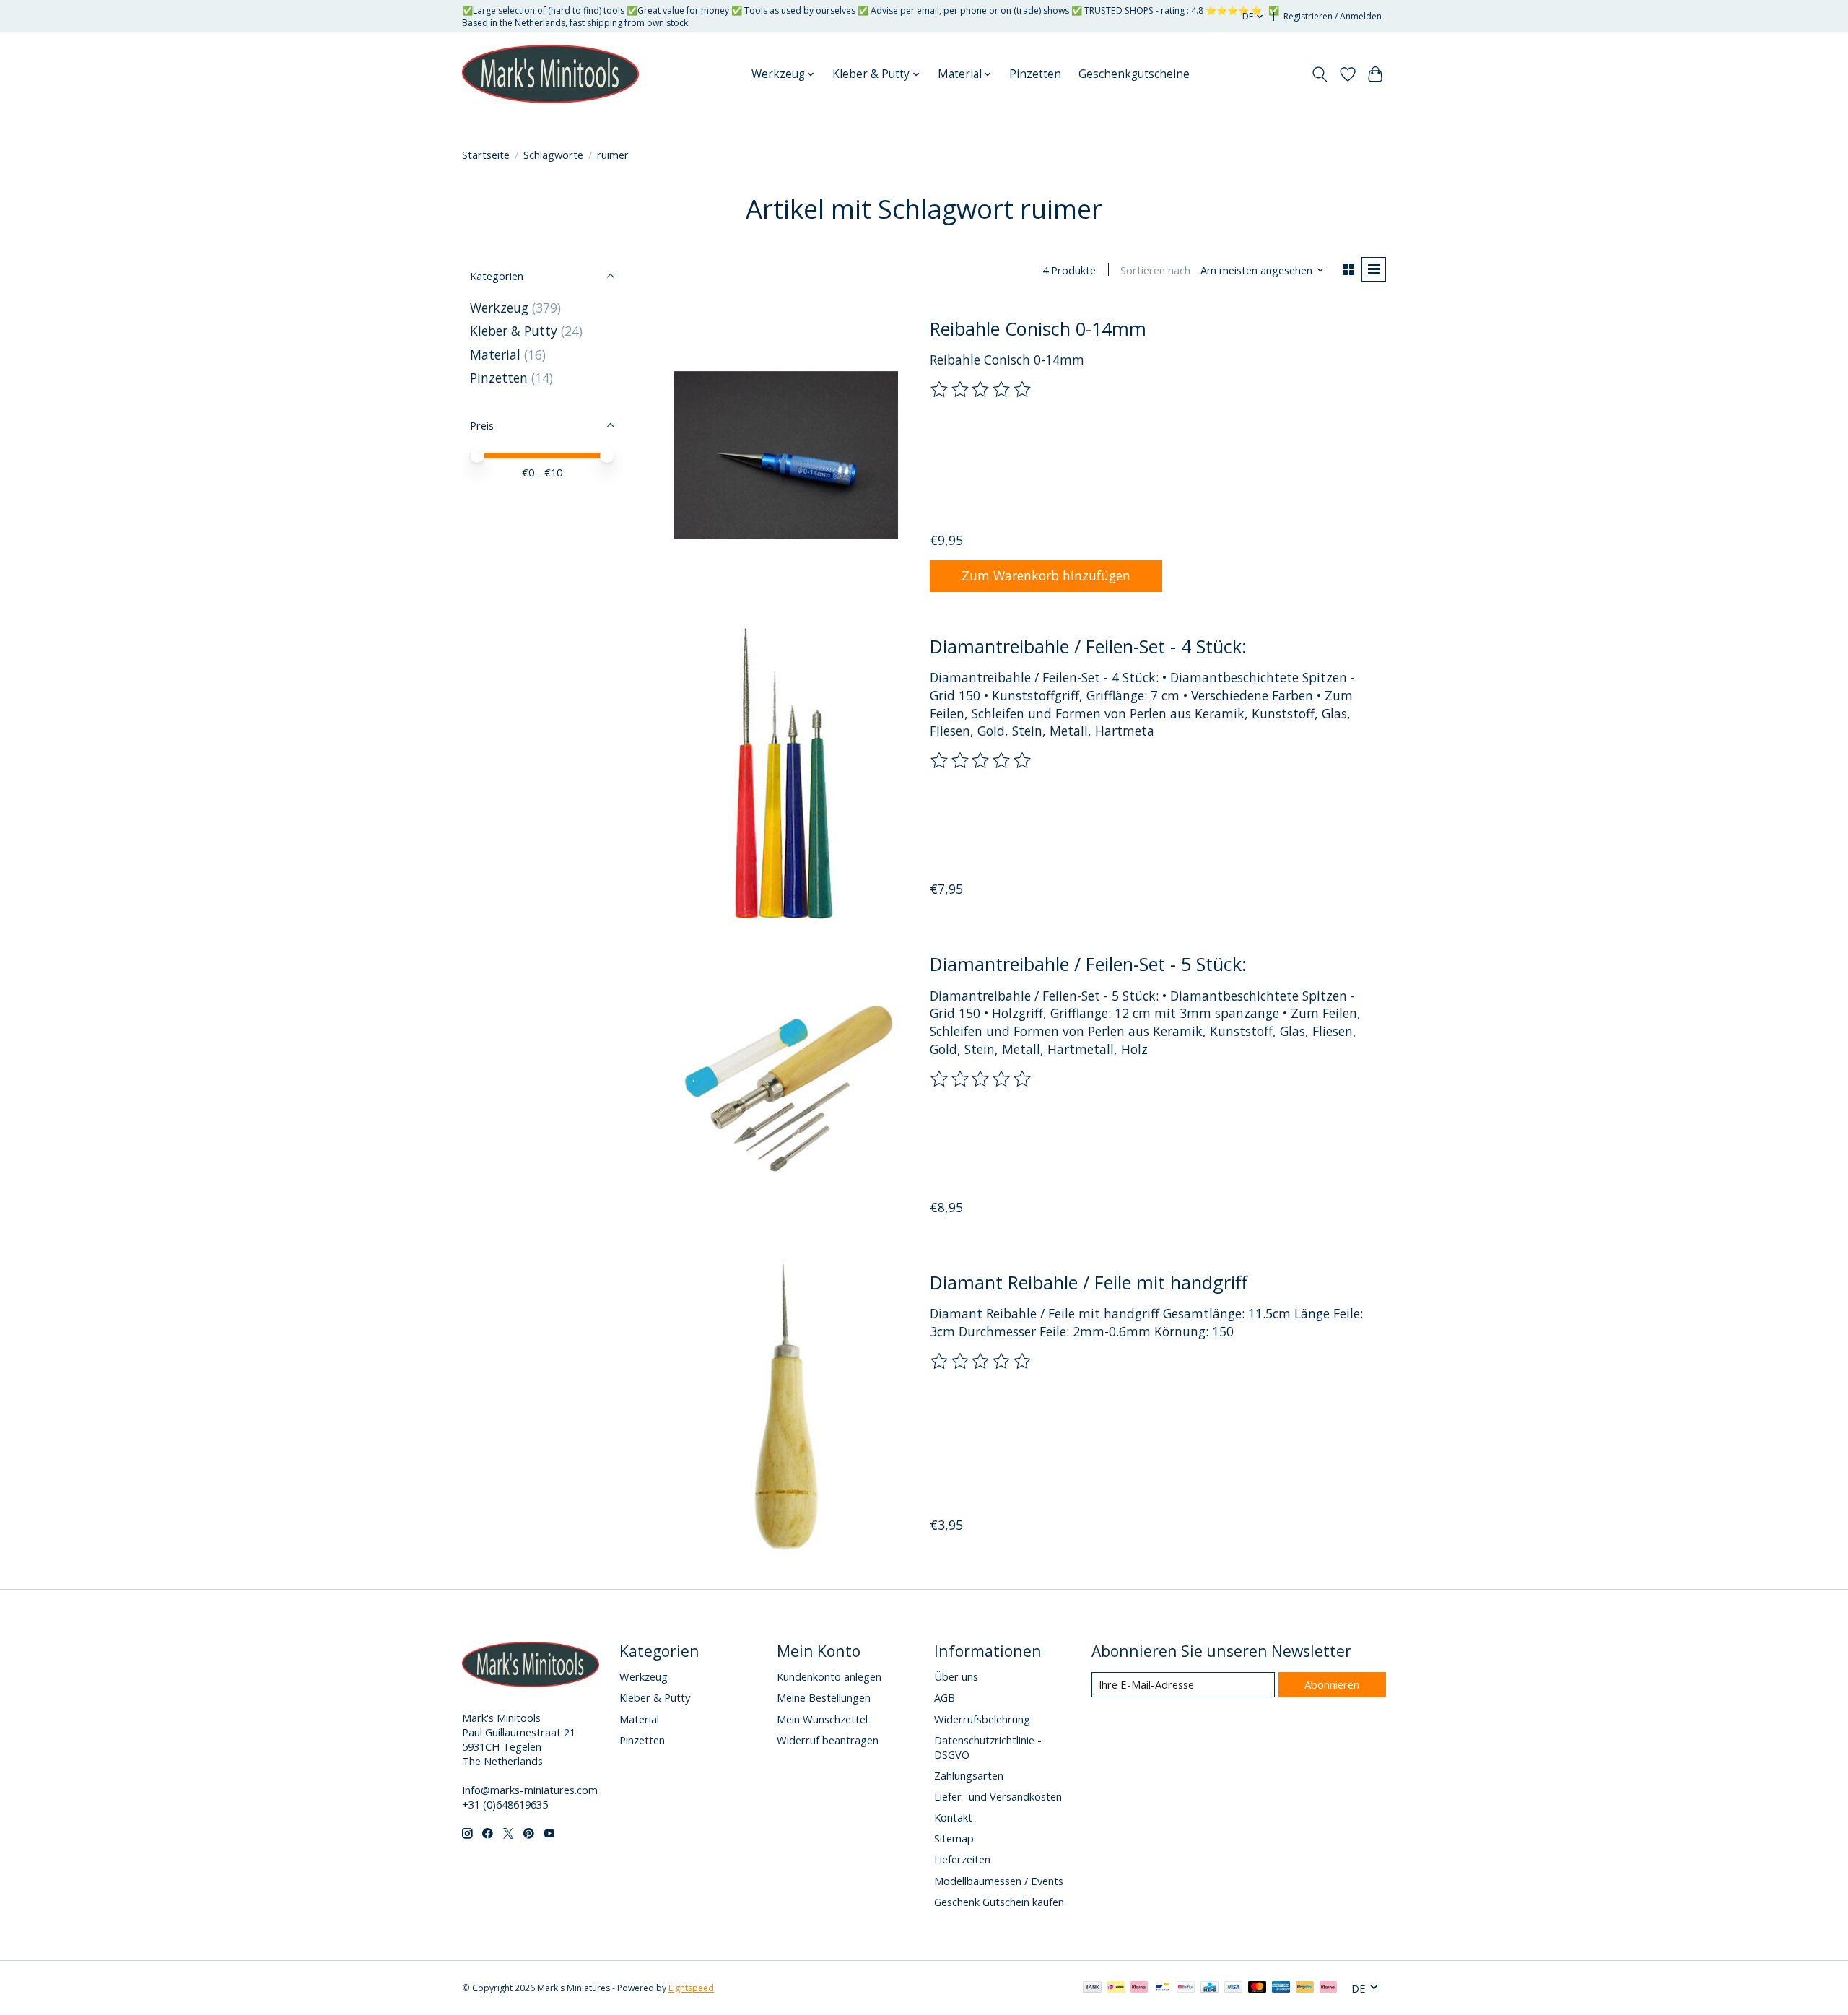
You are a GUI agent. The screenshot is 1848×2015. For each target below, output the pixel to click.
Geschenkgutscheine (1134, 74)
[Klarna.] (1328, 1988)
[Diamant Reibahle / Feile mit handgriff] (786, 1408)
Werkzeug (501, 308)
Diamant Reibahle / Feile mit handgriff (1089, 1282)
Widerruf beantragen (828, 1740)
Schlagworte (553, 155)
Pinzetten (1035, 74)
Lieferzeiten (962, 1859)
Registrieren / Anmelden (1333, 16)
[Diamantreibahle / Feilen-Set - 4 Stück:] (786, 773)
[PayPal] (1305, 1988)
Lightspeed (691, 1988)
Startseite (486, 155)
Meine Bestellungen (824, 1697)
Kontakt (953, 1817)
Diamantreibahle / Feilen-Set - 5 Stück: (1088, 964)
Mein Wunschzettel (822, 1719)
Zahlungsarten (969, 1775)
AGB (945, 1697)
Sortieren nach (1155, 270)
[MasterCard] (1258, 1988)
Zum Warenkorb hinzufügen (1046, 575)
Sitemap (954, 1838)
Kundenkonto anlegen (829, 1676)
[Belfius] (1186, 1988)
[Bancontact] (1163, 1988)
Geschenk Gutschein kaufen (999, 1902)
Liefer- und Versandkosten (998, 1796)
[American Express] (1281, 1988)
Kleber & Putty (514, 331)
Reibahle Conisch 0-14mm (1038, 328)
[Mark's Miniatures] (550, 74)
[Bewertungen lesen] (982, 390)
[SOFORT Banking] (1139, 1988)
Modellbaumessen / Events (999, 1881)
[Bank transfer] (1092, 1988)
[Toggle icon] (1320, 74)
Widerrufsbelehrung (982, 1719)
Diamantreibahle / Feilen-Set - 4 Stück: (1088, 646)
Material (495, 354)
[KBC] (1210, 1988)
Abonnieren (1332, 1684)
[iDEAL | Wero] (1116, 1988)
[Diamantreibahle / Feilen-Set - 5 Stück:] (786, 1091)
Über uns (956, 1676)
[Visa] (1234, 1988)
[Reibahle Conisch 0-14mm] (786, 454)
